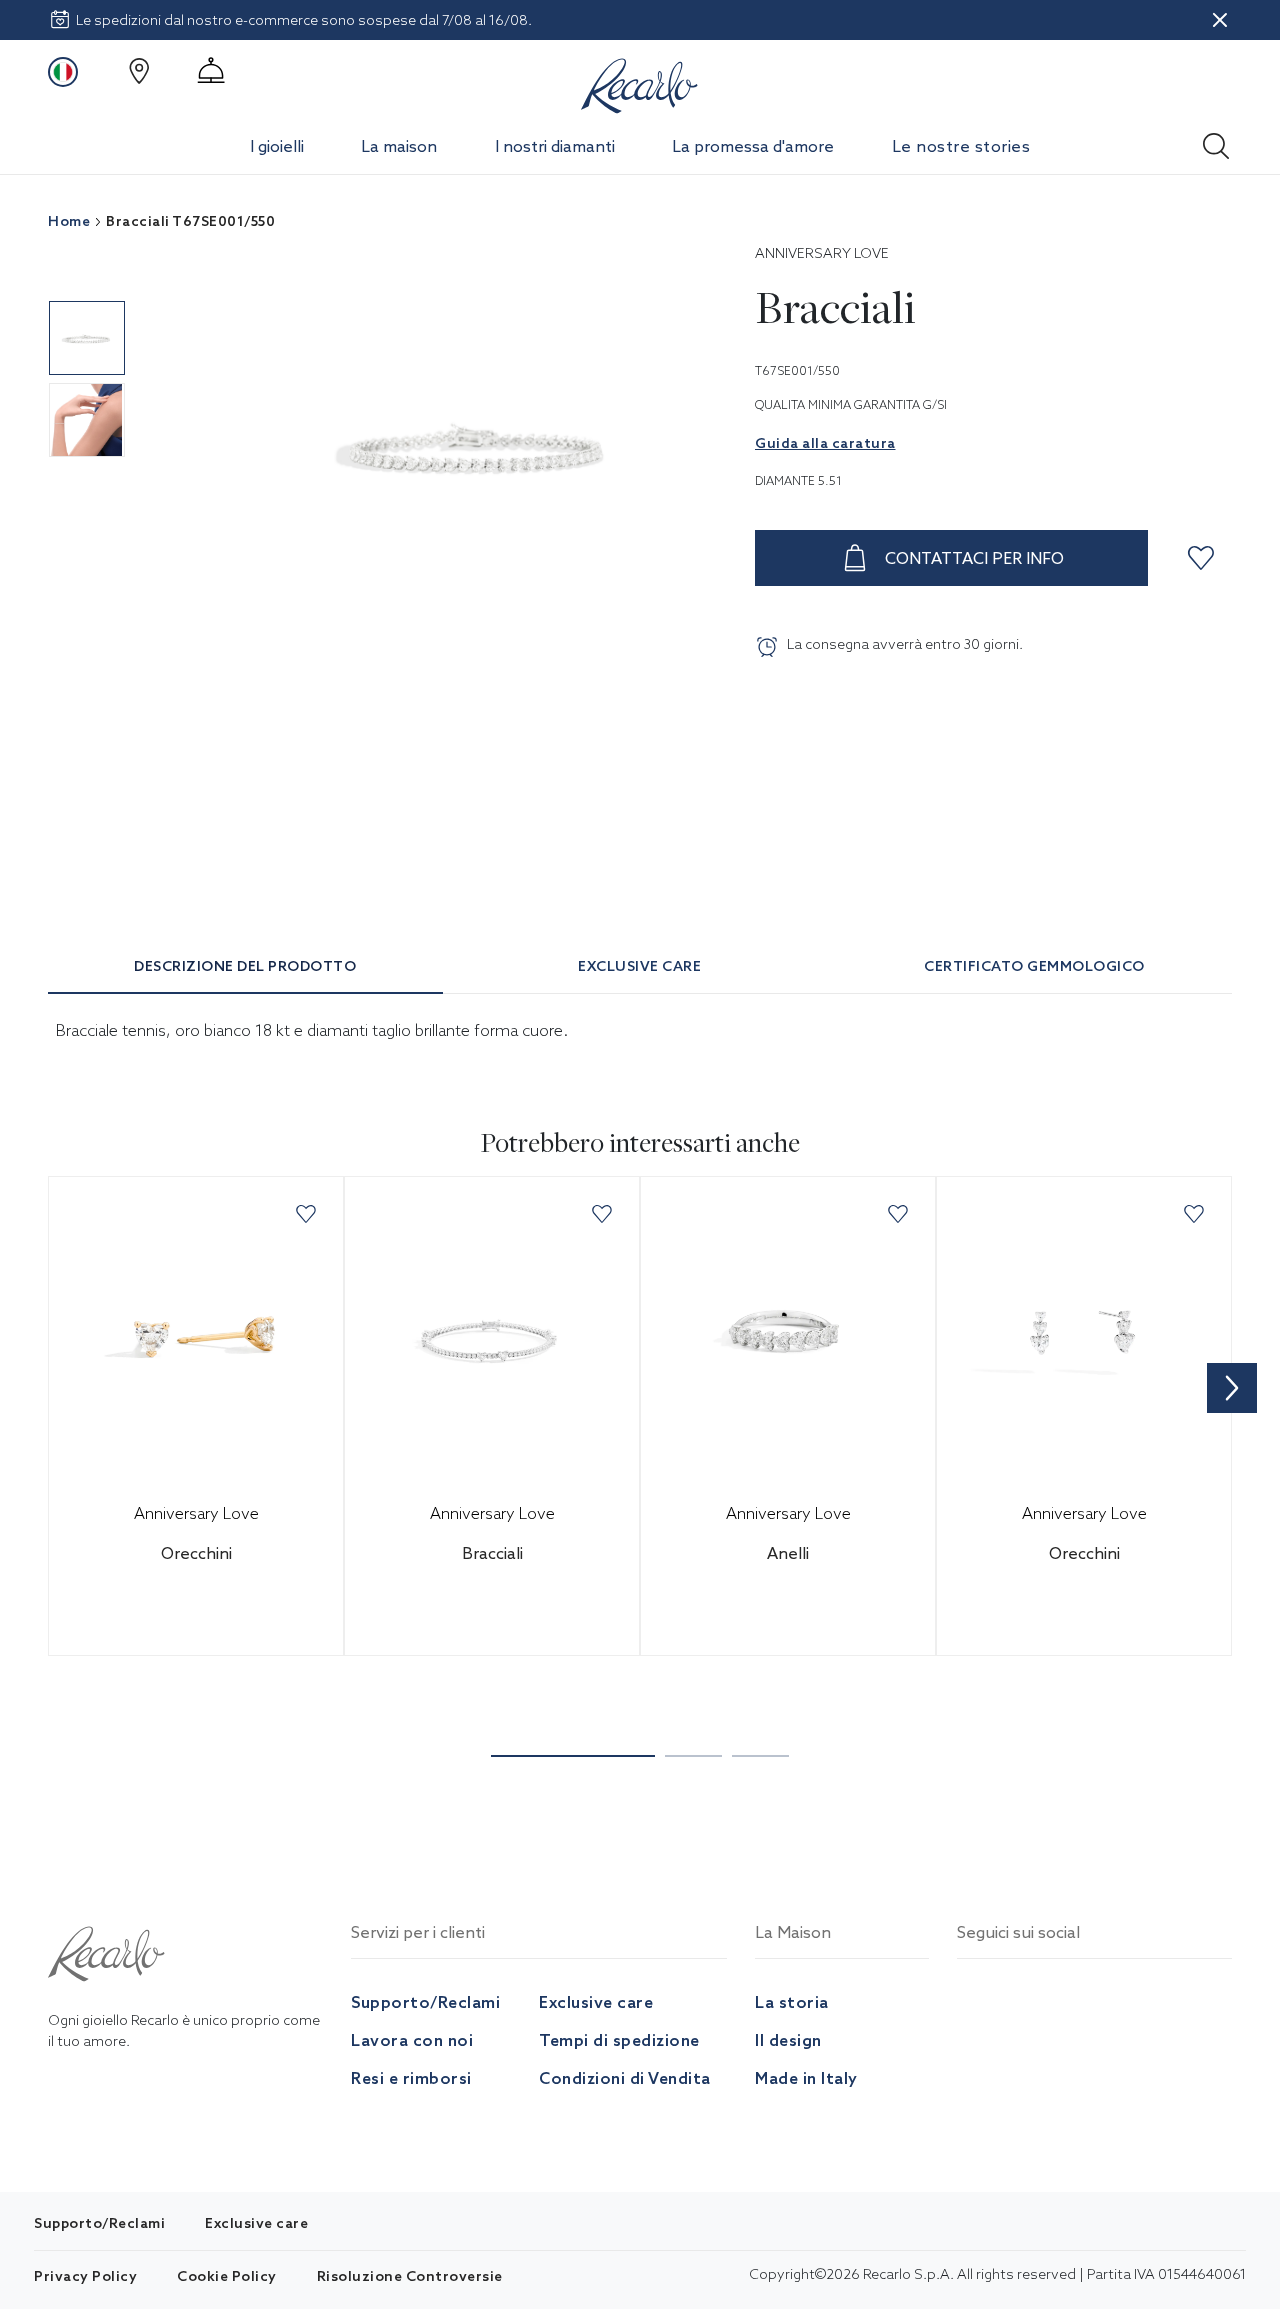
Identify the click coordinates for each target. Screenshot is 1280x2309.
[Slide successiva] (1232, 1388)
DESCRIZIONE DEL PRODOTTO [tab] (245, 966)
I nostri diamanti (555, 146)
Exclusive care (596, 2002)
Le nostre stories (961, 146)
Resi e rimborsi (411, 2078)
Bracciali (492, 1553)
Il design (788, 2040)
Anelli (788, 1553)
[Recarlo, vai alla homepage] (640, 82)
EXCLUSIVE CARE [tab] (639, 966)
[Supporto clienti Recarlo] (211, 71)
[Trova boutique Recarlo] (139, 71)
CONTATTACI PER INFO (974, 558)
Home (69, 221)
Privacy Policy (85, 2276)
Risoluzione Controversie (410, 2276)
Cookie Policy (227, 2276)
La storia (792, 2002)
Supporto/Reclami (425, 2002)
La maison (399, 146)
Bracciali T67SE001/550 (190, 221)
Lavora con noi (412, 2040)
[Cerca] (1216, 140)
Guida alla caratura (825, 443)
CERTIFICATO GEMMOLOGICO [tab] (1034, 966)
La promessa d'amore (753, 146)
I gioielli (277, 146)
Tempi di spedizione (619, 2040)
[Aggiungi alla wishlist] (1204, 558)
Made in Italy (806, 2078)
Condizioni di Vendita (625, 2078)
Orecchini (196, 1553)
